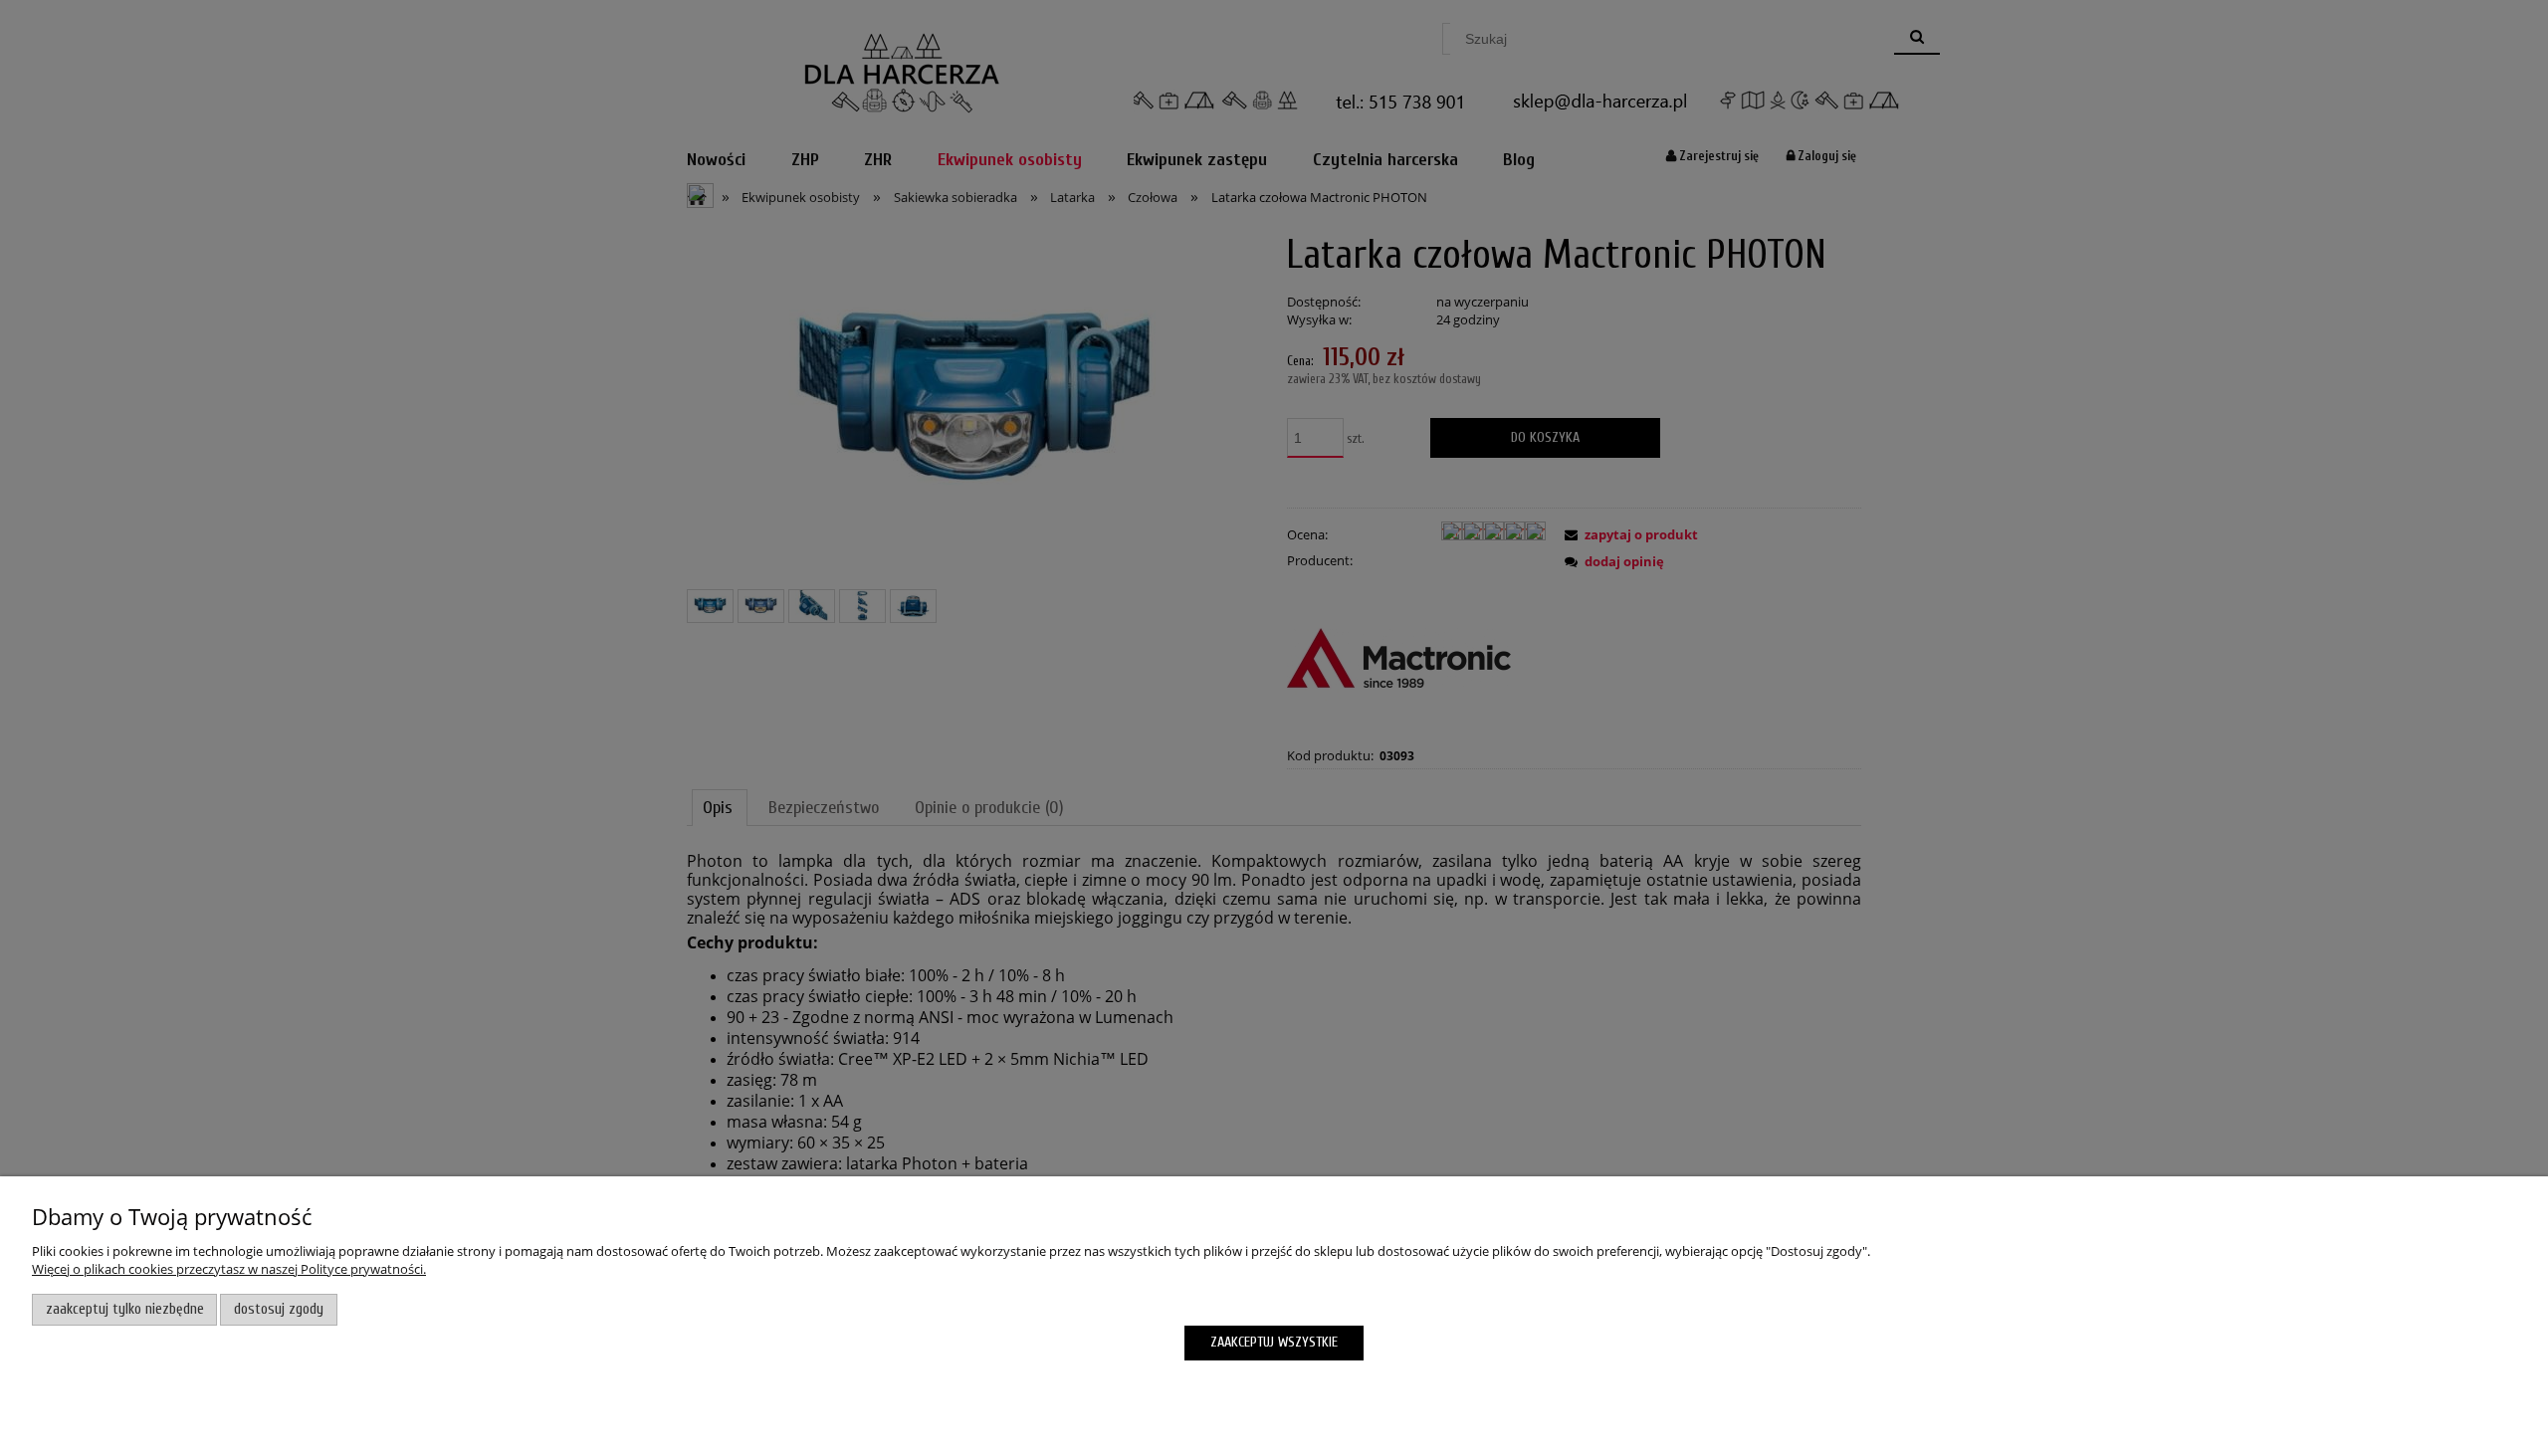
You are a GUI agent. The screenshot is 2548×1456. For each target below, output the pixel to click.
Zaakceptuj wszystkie (1274, 1342)
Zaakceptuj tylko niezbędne (125, 1309)
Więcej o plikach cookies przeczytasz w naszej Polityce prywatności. (229, 1269)
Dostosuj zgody (279, 1309)
